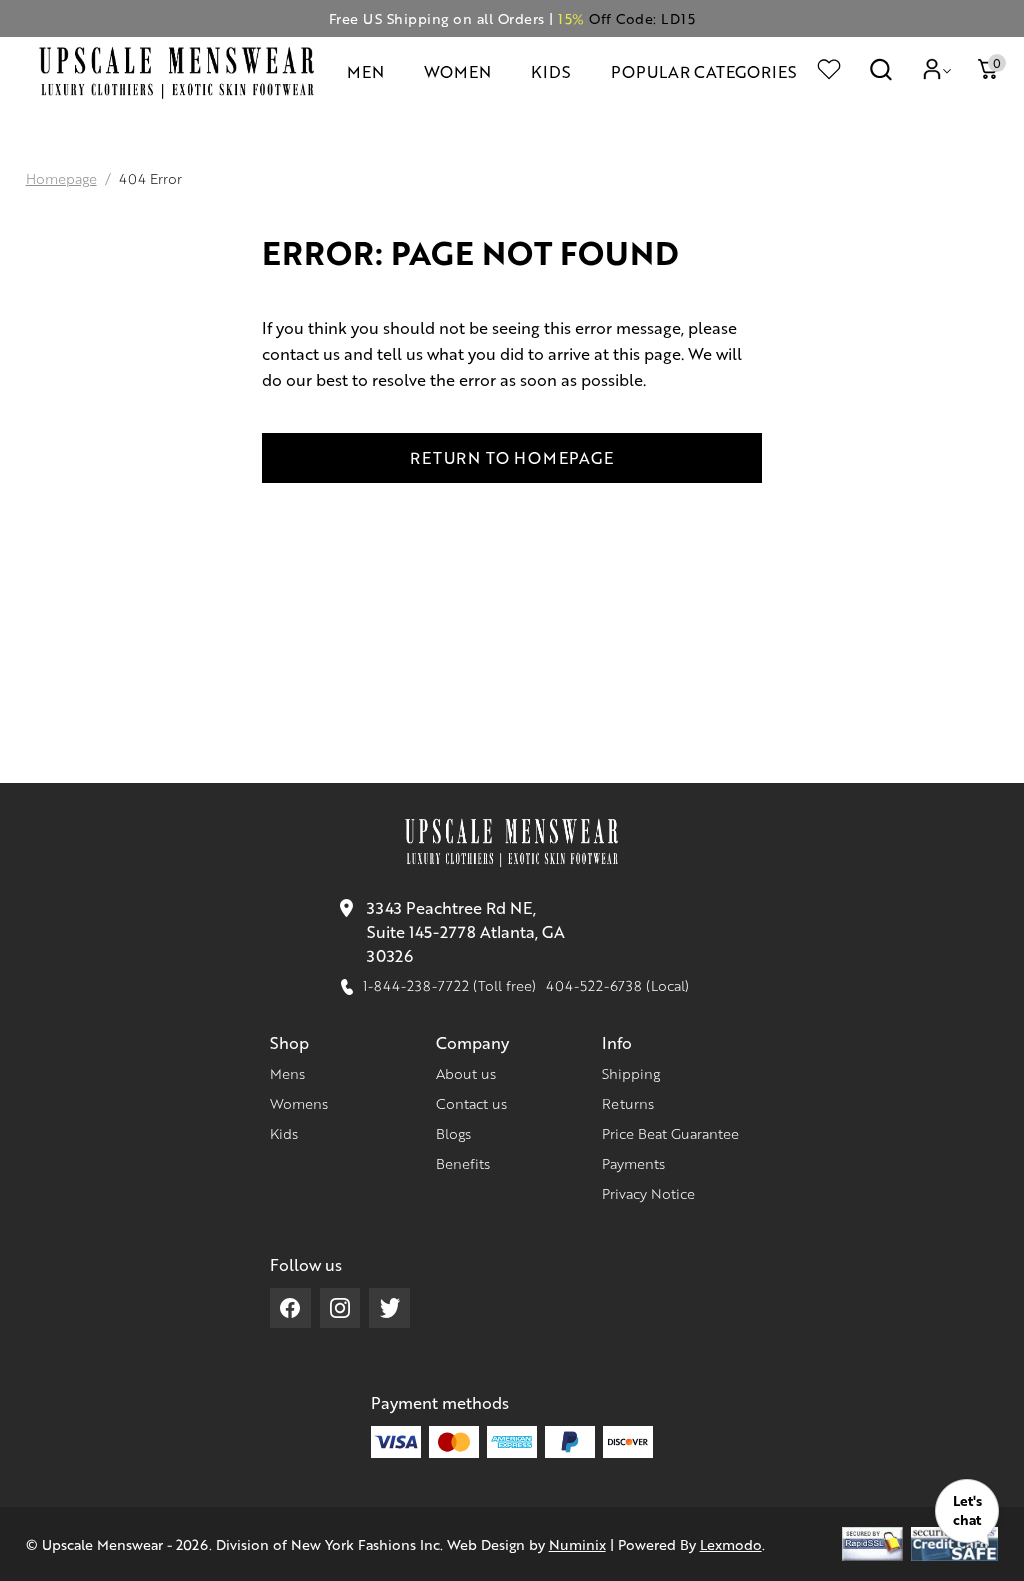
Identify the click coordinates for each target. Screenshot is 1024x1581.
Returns (628, 1103)
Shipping (631, 1073)
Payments (633, 1163)
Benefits (463, 1163)
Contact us (471, 1103)
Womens (299, 1103)
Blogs (453, 1133)
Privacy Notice (648, 1193)
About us (466, 1073)
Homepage (61, 178)
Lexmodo (731, 1544)
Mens (287, 1073)
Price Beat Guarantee (670, 1133)
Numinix (577, 1544)
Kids (284, 1133)
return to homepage (511, 457)
